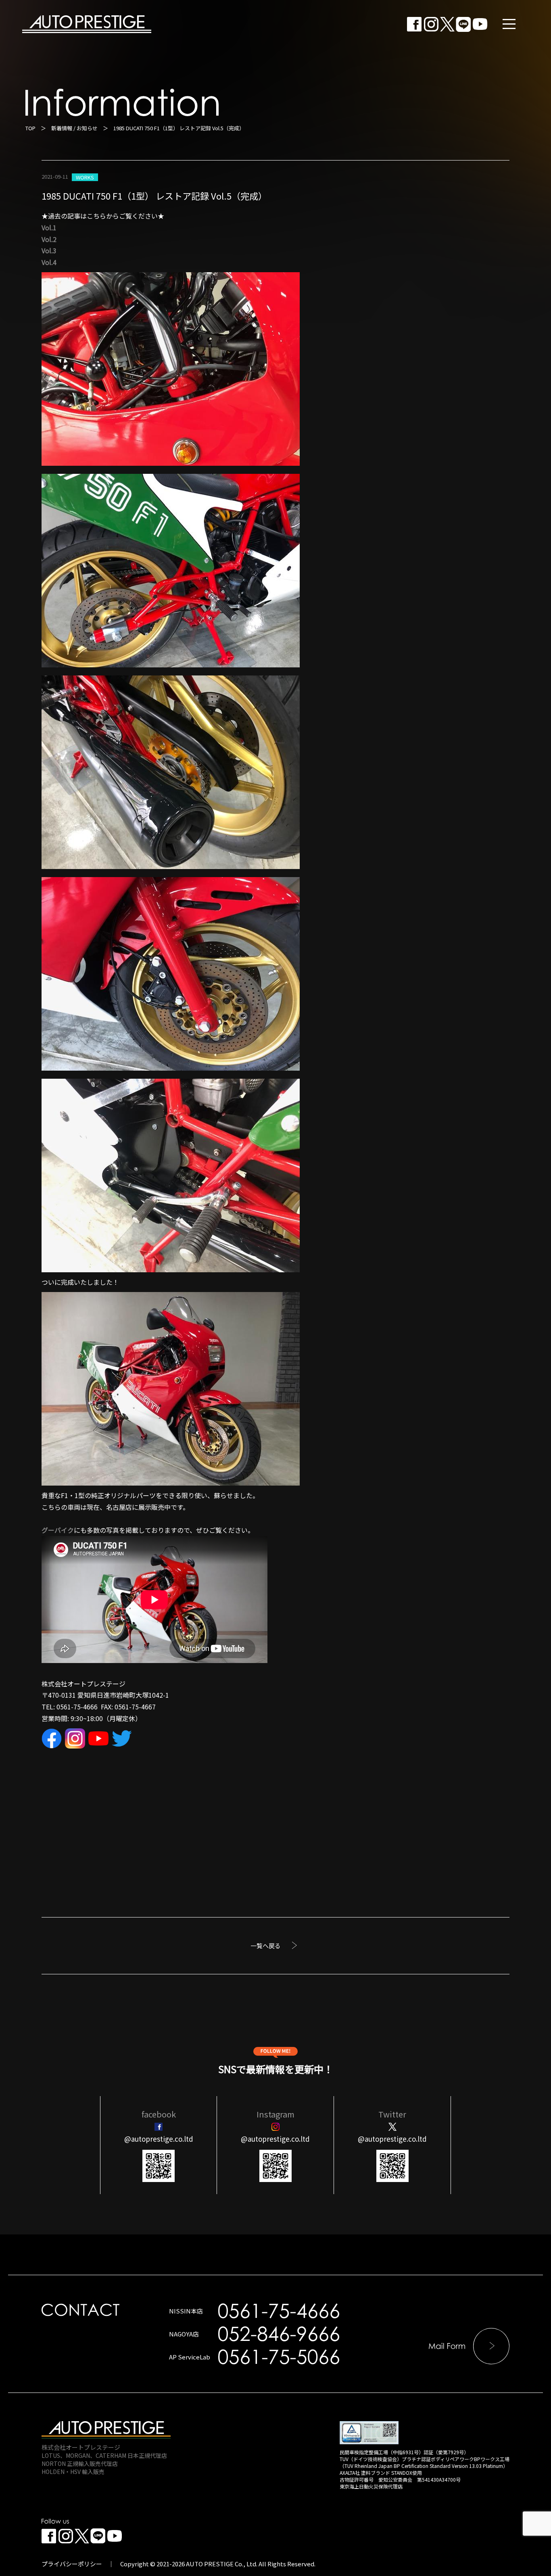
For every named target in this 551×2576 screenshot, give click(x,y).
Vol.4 (49, 262)
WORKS (85, 177)
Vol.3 (49, 250)
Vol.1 (49, 227)
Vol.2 (49, 239)
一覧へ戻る (266, 1946)
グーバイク (58, 1530)
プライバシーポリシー (72, 2564)
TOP (30, 128)
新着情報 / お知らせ (74, 128)
